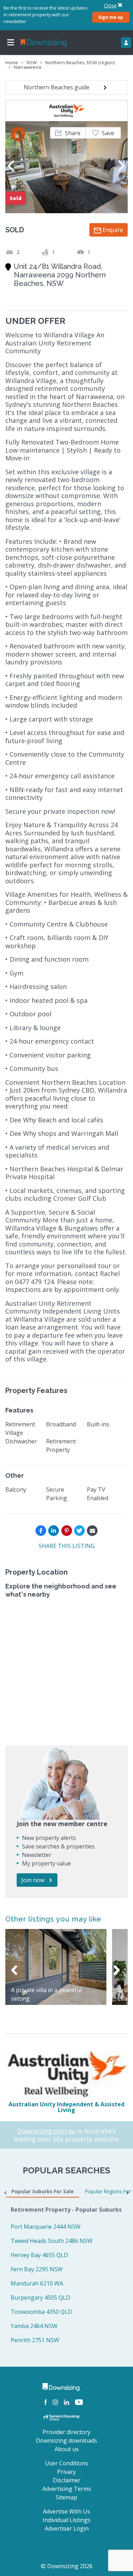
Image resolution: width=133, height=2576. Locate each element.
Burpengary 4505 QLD (40, 2298)
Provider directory (66, 2432)
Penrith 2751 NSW (35, 2340)
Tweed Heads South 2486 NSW (52, 2241)
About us (67, 2449)
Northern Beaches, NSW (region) (80, 62)
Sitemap (66, 2497)
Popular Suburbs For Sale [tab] (43, 2191)
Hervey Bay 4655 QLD (39, 2255)
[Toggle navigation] (11, 43)
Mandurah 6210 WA (37, 2283)
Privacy (66, 2472)
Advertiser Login (67, 2528)
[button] (68, 133)
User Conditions (66, 2463)
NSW (32, 62)
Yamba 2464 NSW (34, 2326)
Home (12, 62)
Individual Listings (66, 2520)
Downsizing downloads (66, 2440)
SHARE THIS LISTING (67, 1546)
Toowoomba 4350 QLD (41, 2312)
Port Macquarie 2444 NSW (46, 2227)
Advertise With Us (66, 2511)
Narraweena (27, 67)
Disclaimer (67, 2480)
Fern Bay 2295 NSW (37, 2269)
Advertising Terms (67, 2489)
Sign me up (111, 17)
